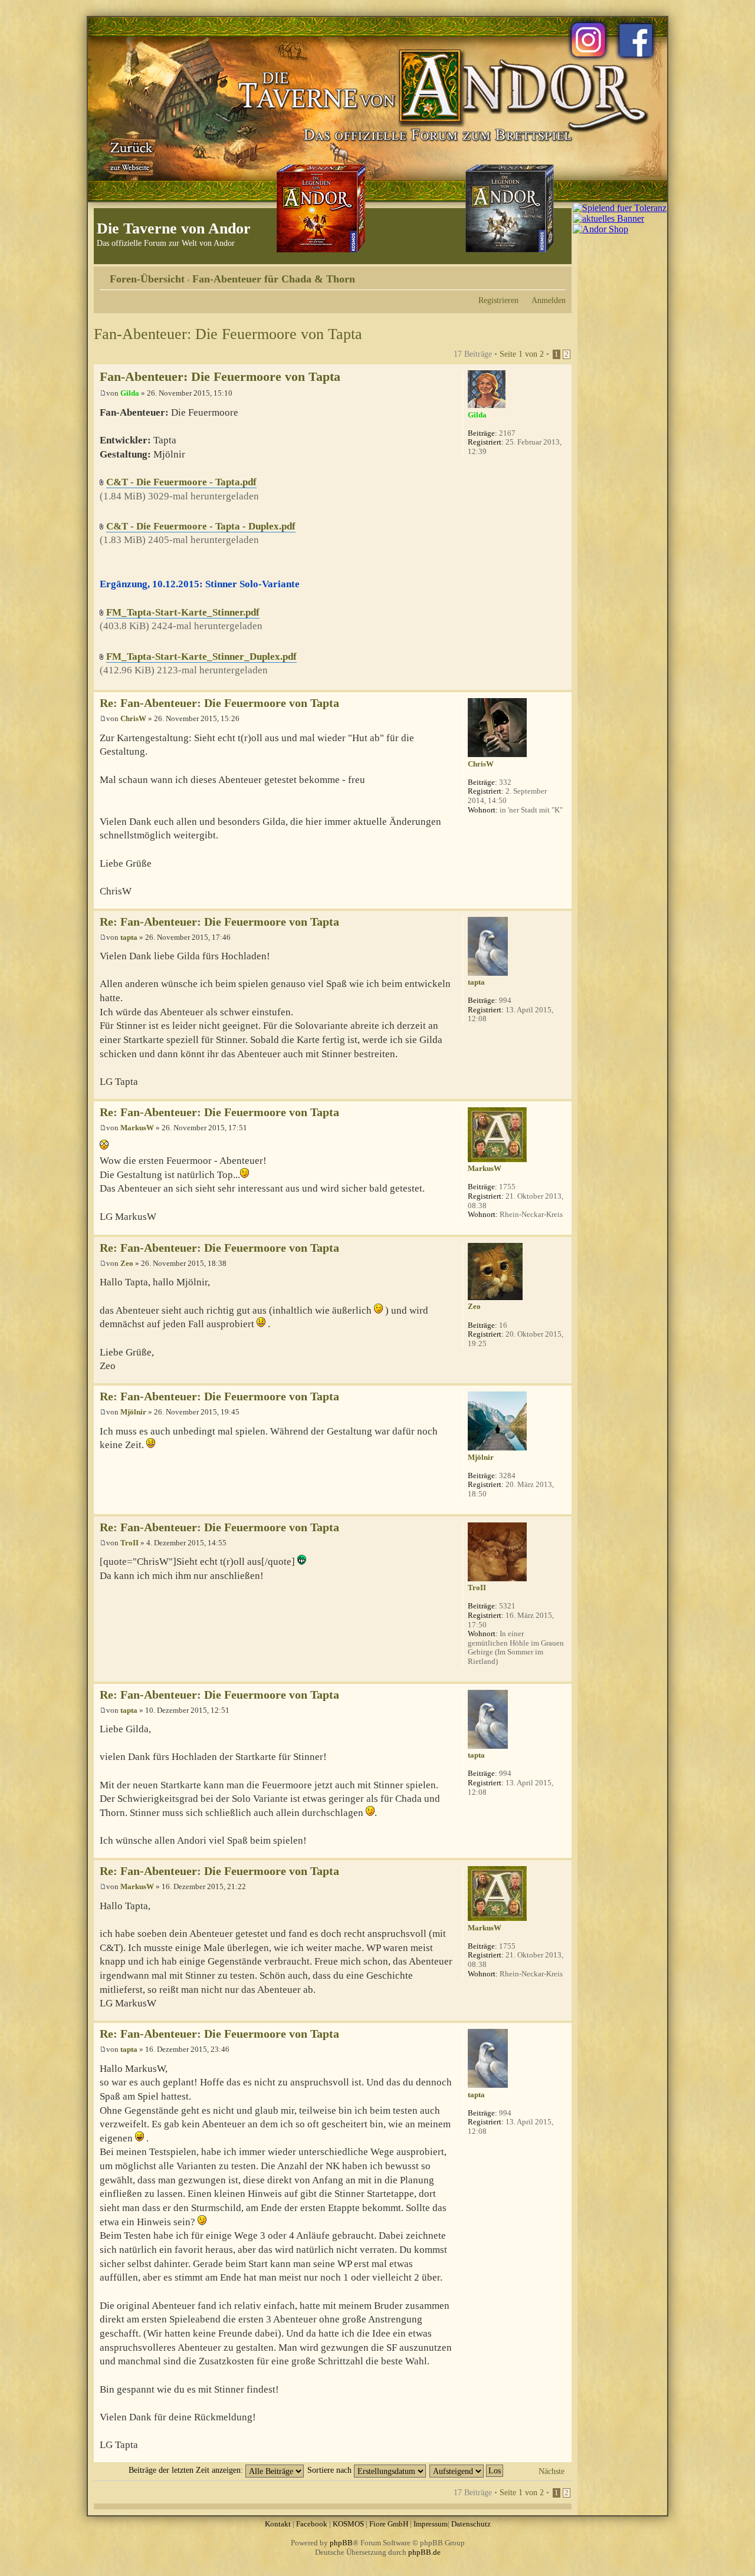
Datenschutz (471, 2524)
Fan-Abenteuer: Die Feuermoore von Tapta (228, 334)
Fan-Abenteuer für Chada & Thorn (274, 279)
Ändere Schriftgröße (557, 275)
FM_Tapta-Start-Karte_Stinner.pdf (183, 612)
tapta (129, 937)
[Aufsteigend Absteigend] (467, 2470)
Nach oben (562, 684)
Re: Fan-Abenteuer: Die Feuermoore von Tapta (219, 703)
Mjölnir (133, 1412)
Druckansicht (539, 275)
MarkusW (137, 1128)
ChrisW (133, 718)
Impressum (431, 2524)
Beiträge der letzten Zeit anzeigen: (187, 2470)
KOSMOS (348, 2524)
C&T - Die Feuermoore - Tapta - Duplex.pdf (201, 526)
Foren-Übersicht (147, 279)
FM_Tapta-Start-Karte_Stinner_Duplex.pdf (201, 657)
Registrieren (498, 300)
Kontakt (278, 2524)
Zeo (127, 1263)
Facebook (312, 2524)
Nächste (552, 2471)
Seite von (522, 354)
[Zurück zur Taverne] (129, 155)
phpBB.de (424, 2552)
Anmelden (549, 300)
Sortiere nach (331, 2470)
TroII (129, 1543)
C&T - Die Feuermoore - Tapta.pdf (181, 482)
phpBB (341, 2543)
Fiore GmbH (389, 2524)
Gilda (130, 393)
